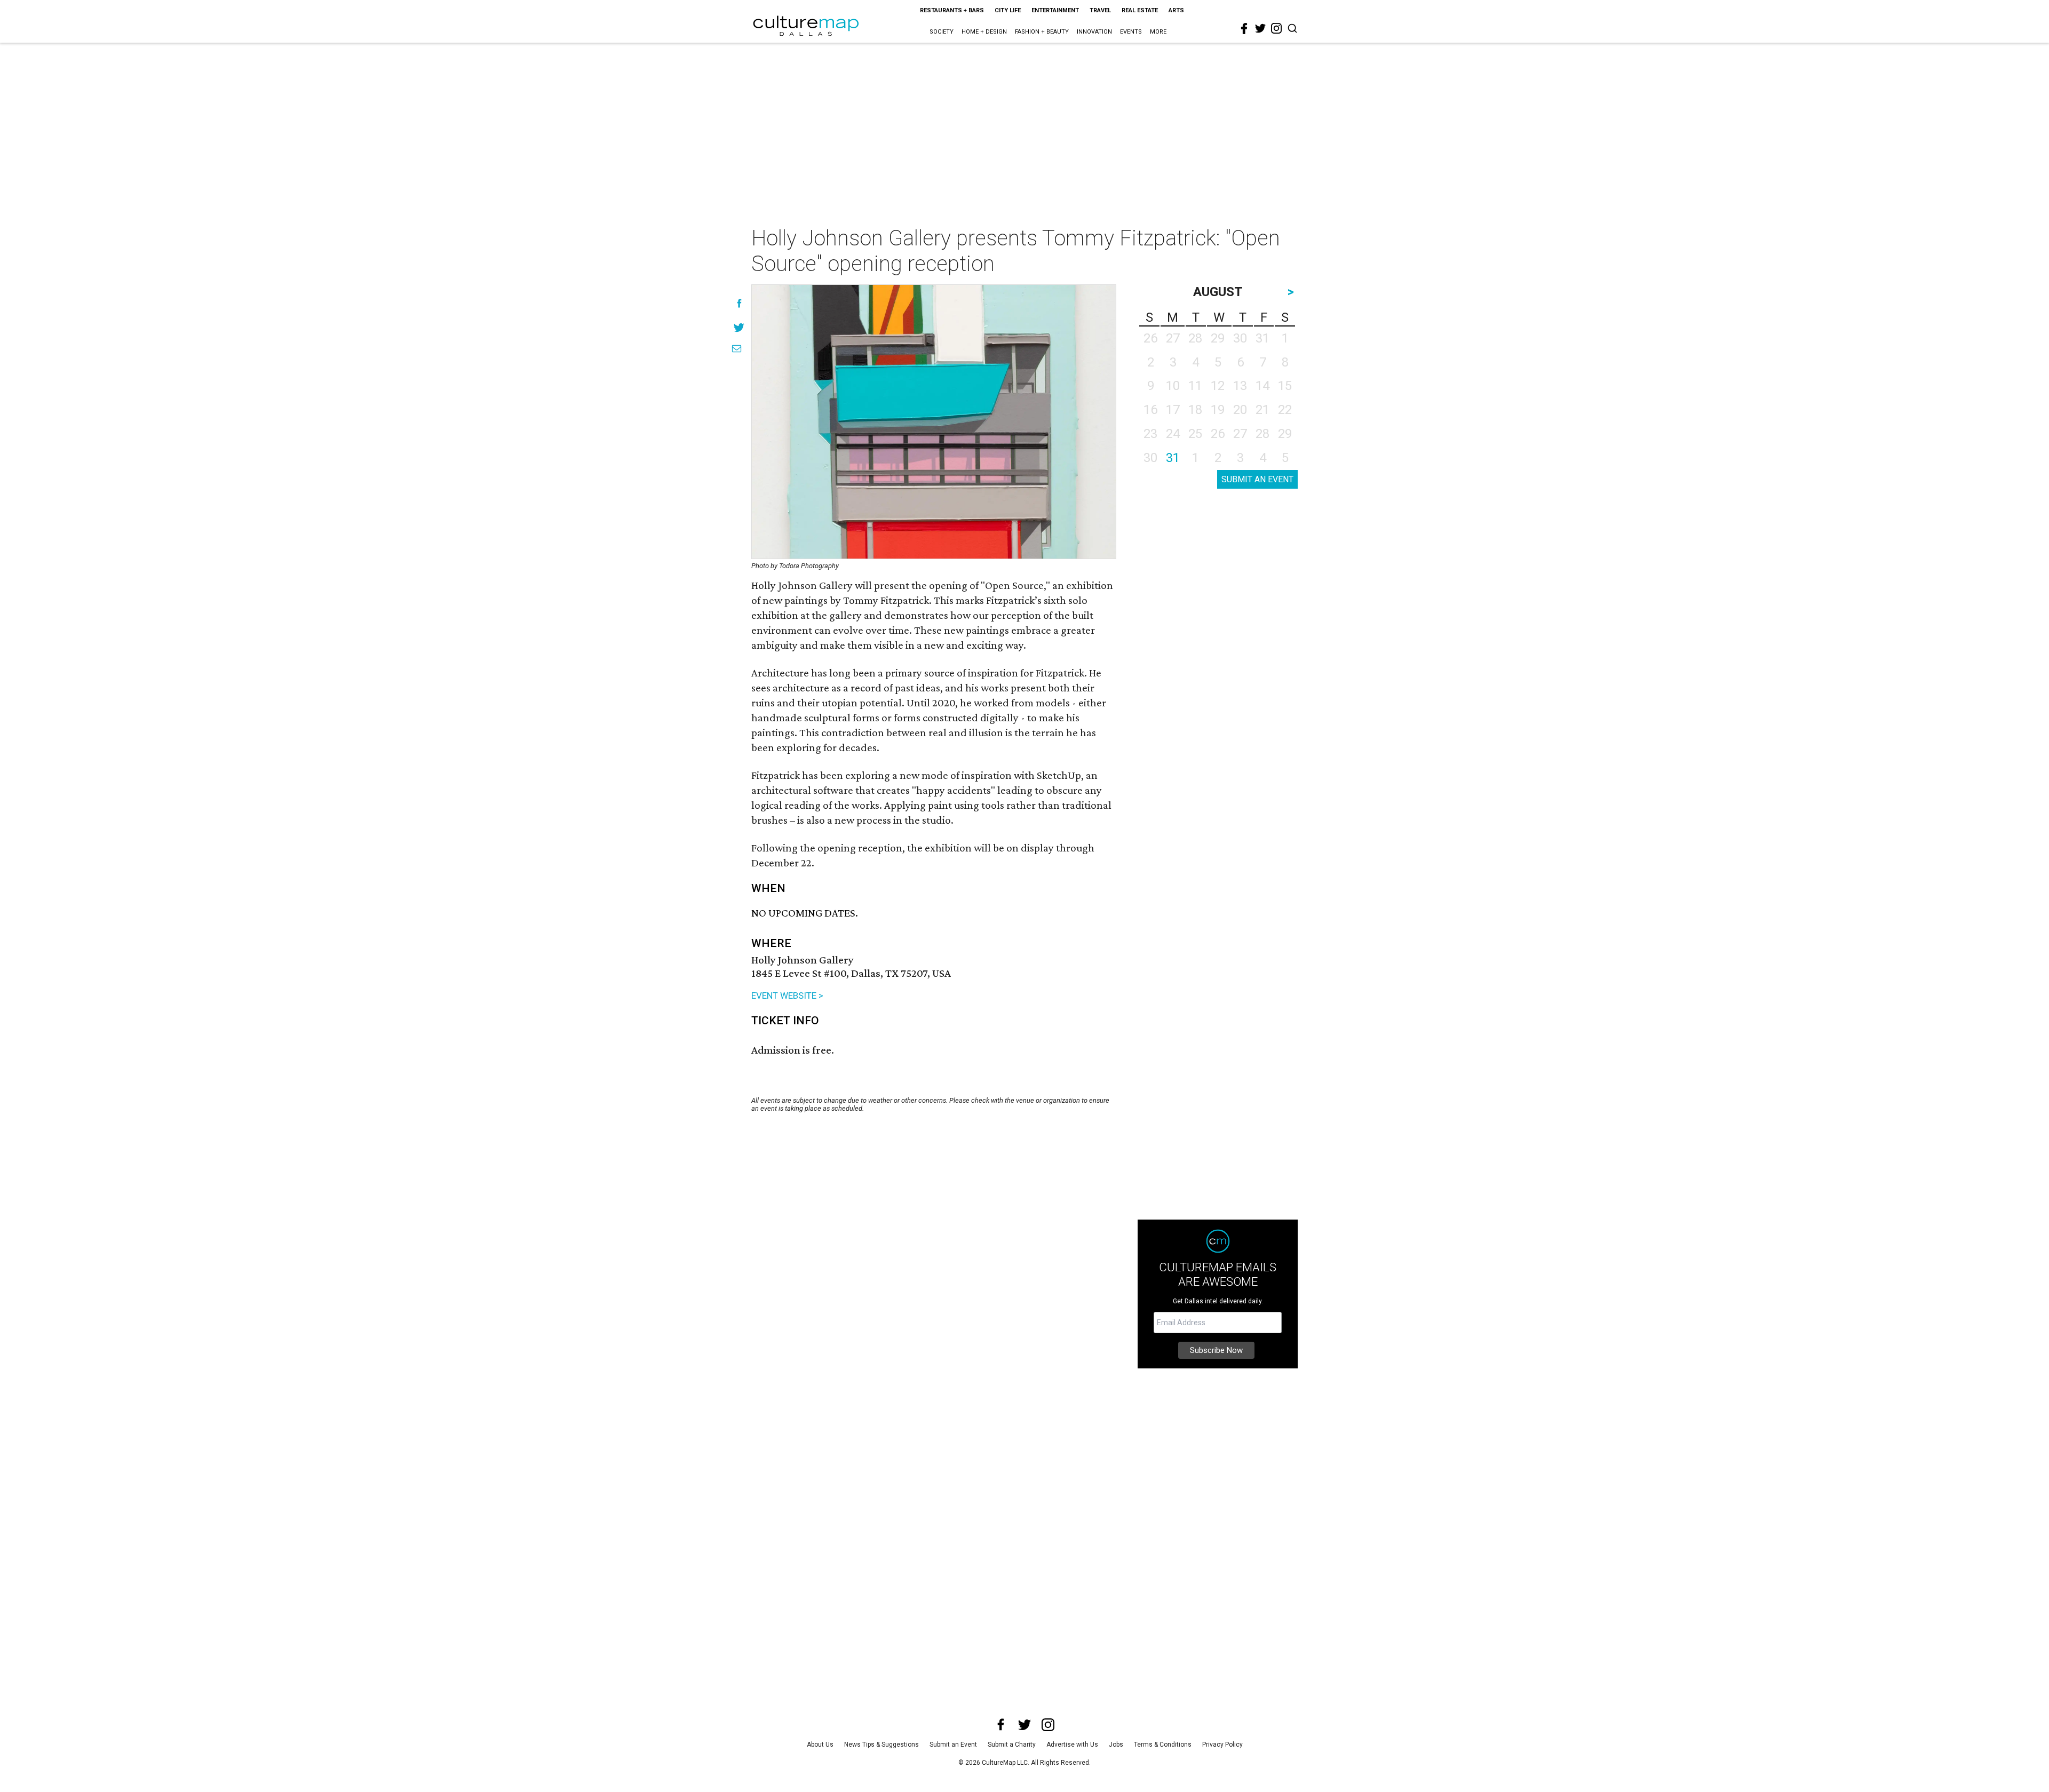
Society (942, 32)
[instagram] (1276, 28)
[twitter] (1260, 28)
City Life (1008, 10)
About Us (820, 1745)
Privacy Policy (1222, 1745)
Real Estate (1140, 10)
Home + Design (984, 32)
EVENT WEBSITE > (787, 995)
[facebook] (1244, 29)
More (1158, 32)
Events (1131, 32)
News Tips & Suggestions (881, 1745)
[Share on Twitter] (739, 327)
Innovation (1094, 32)
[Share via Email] (737, 349)
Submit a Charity (1012, 1745)
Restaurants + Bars (952, 10)
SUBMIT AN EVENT (1257, 479)
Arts (1176, 10)
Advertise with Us (1072, 1745)
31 (1173, 458)
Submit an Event (953, 1745)
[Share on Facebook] (739, 303)
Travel (1100, 10)
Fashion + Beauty (1042, 32)
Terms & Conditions (1163, 1745)
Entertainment (1055, 10)
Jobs (1116, 1745)
